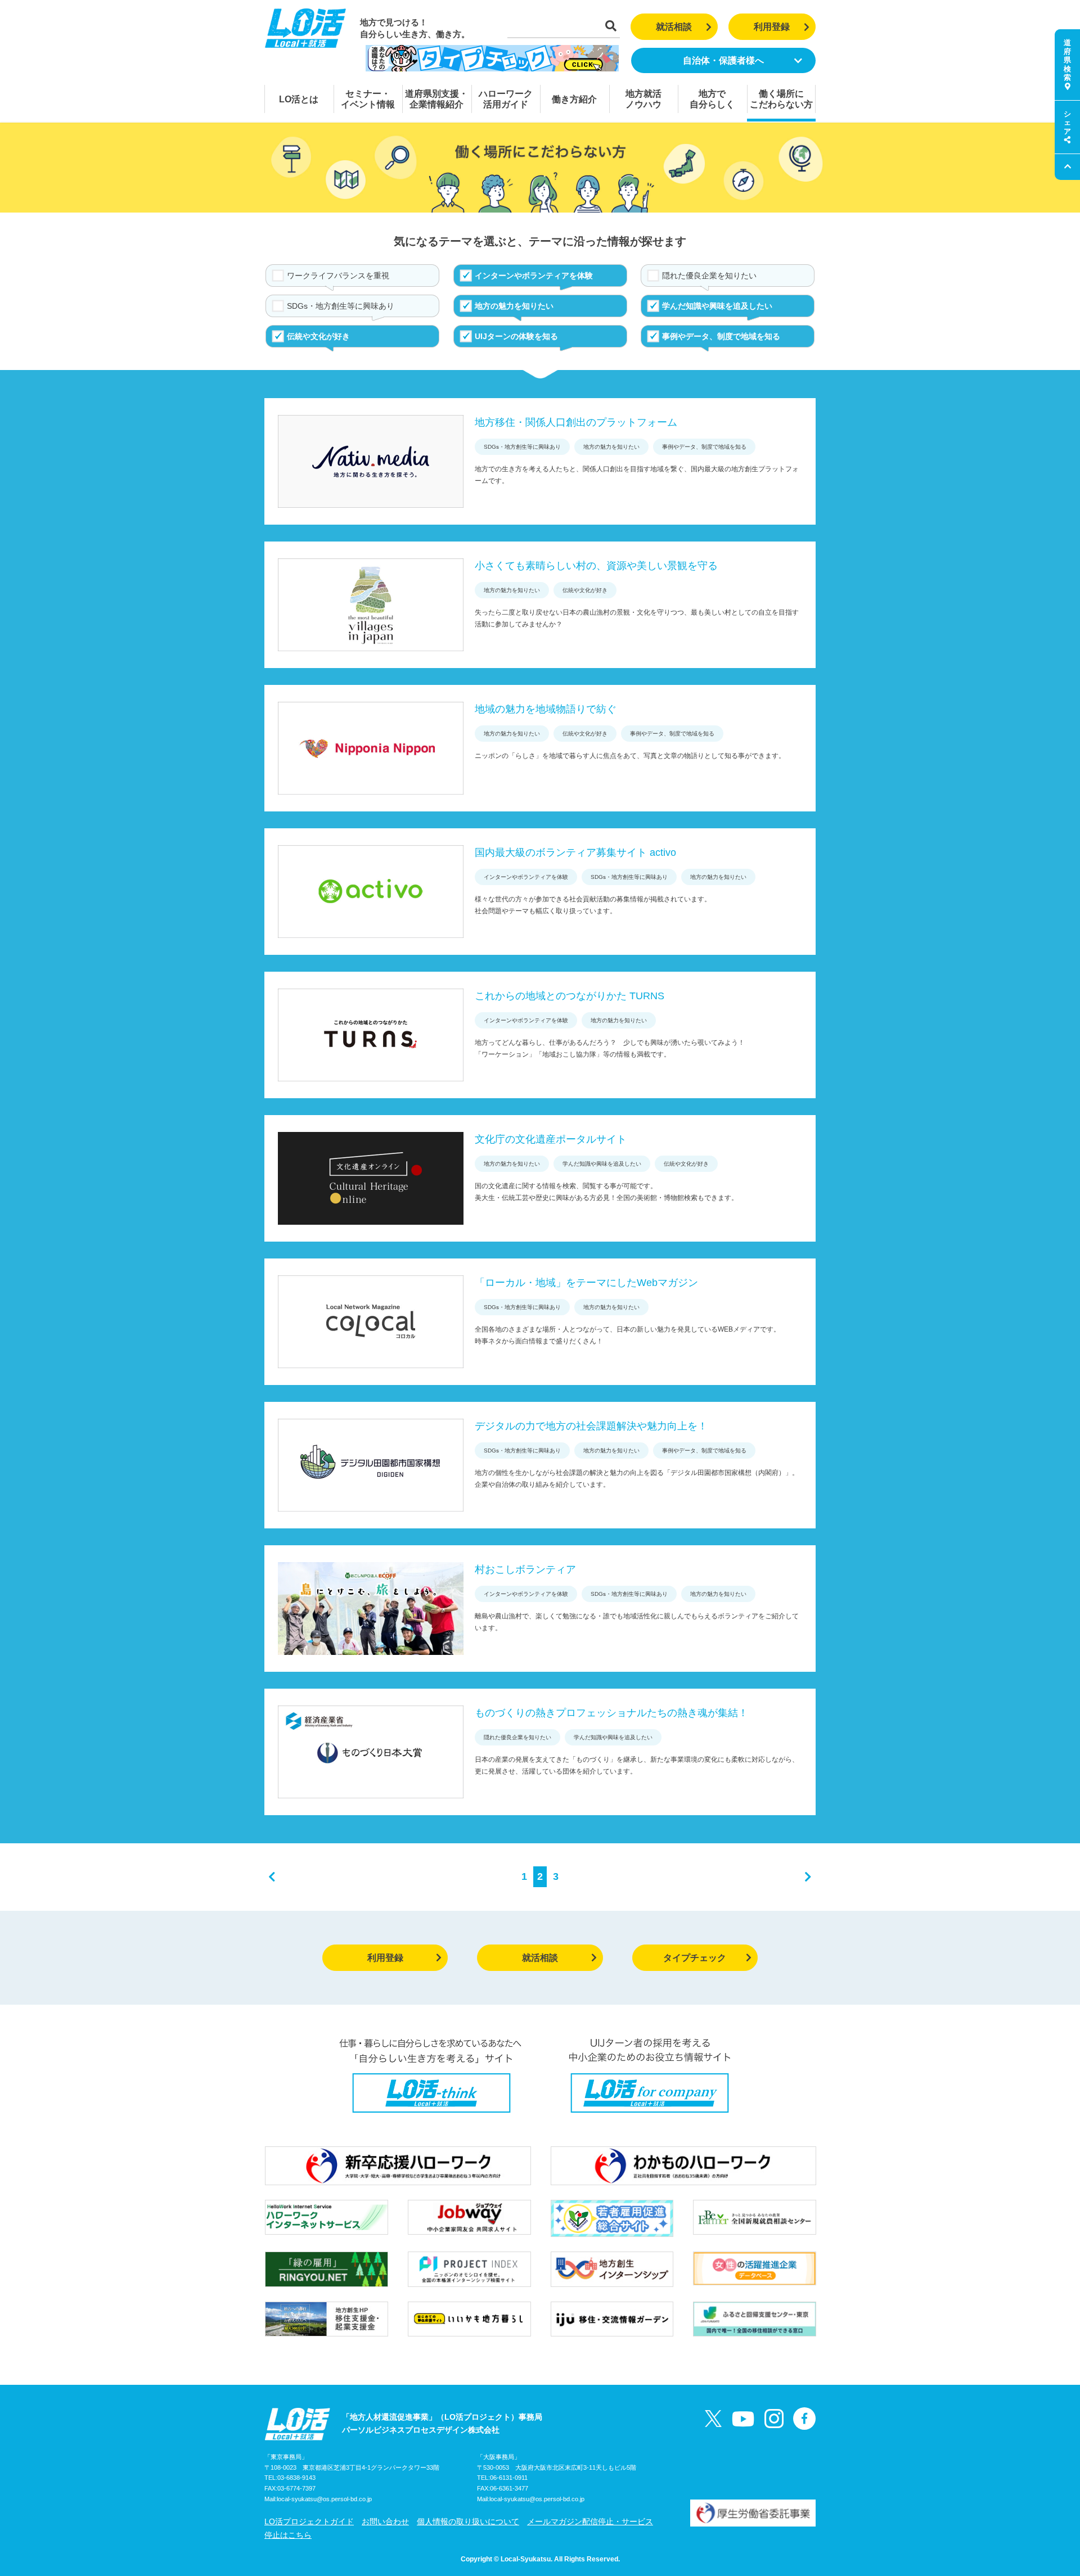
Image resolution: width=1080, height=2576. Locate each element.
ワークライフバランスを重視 (338, 276)
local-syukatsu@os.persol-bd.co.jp (324, 2499)
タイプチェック (695, 1958)
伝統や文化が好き (318, 336)
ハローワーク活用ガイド (506, 99)
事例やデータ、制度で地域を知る (721, 336)
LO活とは (299, 99)
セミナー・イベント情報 (368, 99)
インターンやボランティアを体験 (534, 276)
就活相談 (674, 27)
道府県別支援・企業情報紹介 (436, 99)
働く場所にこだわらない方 (781, 99)
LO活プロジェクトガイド (309, 2521)
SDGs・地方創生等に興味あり (341, 306)
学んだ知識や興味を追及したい (717, 306)
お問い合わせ (385, 2521)
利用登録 (772, 27)
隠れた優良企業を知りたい (709, 276)
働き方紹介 (574, 99)
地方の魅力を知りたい (514, 306)
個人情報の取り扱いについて (468, 2521)
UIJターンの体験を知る (516, 336)
